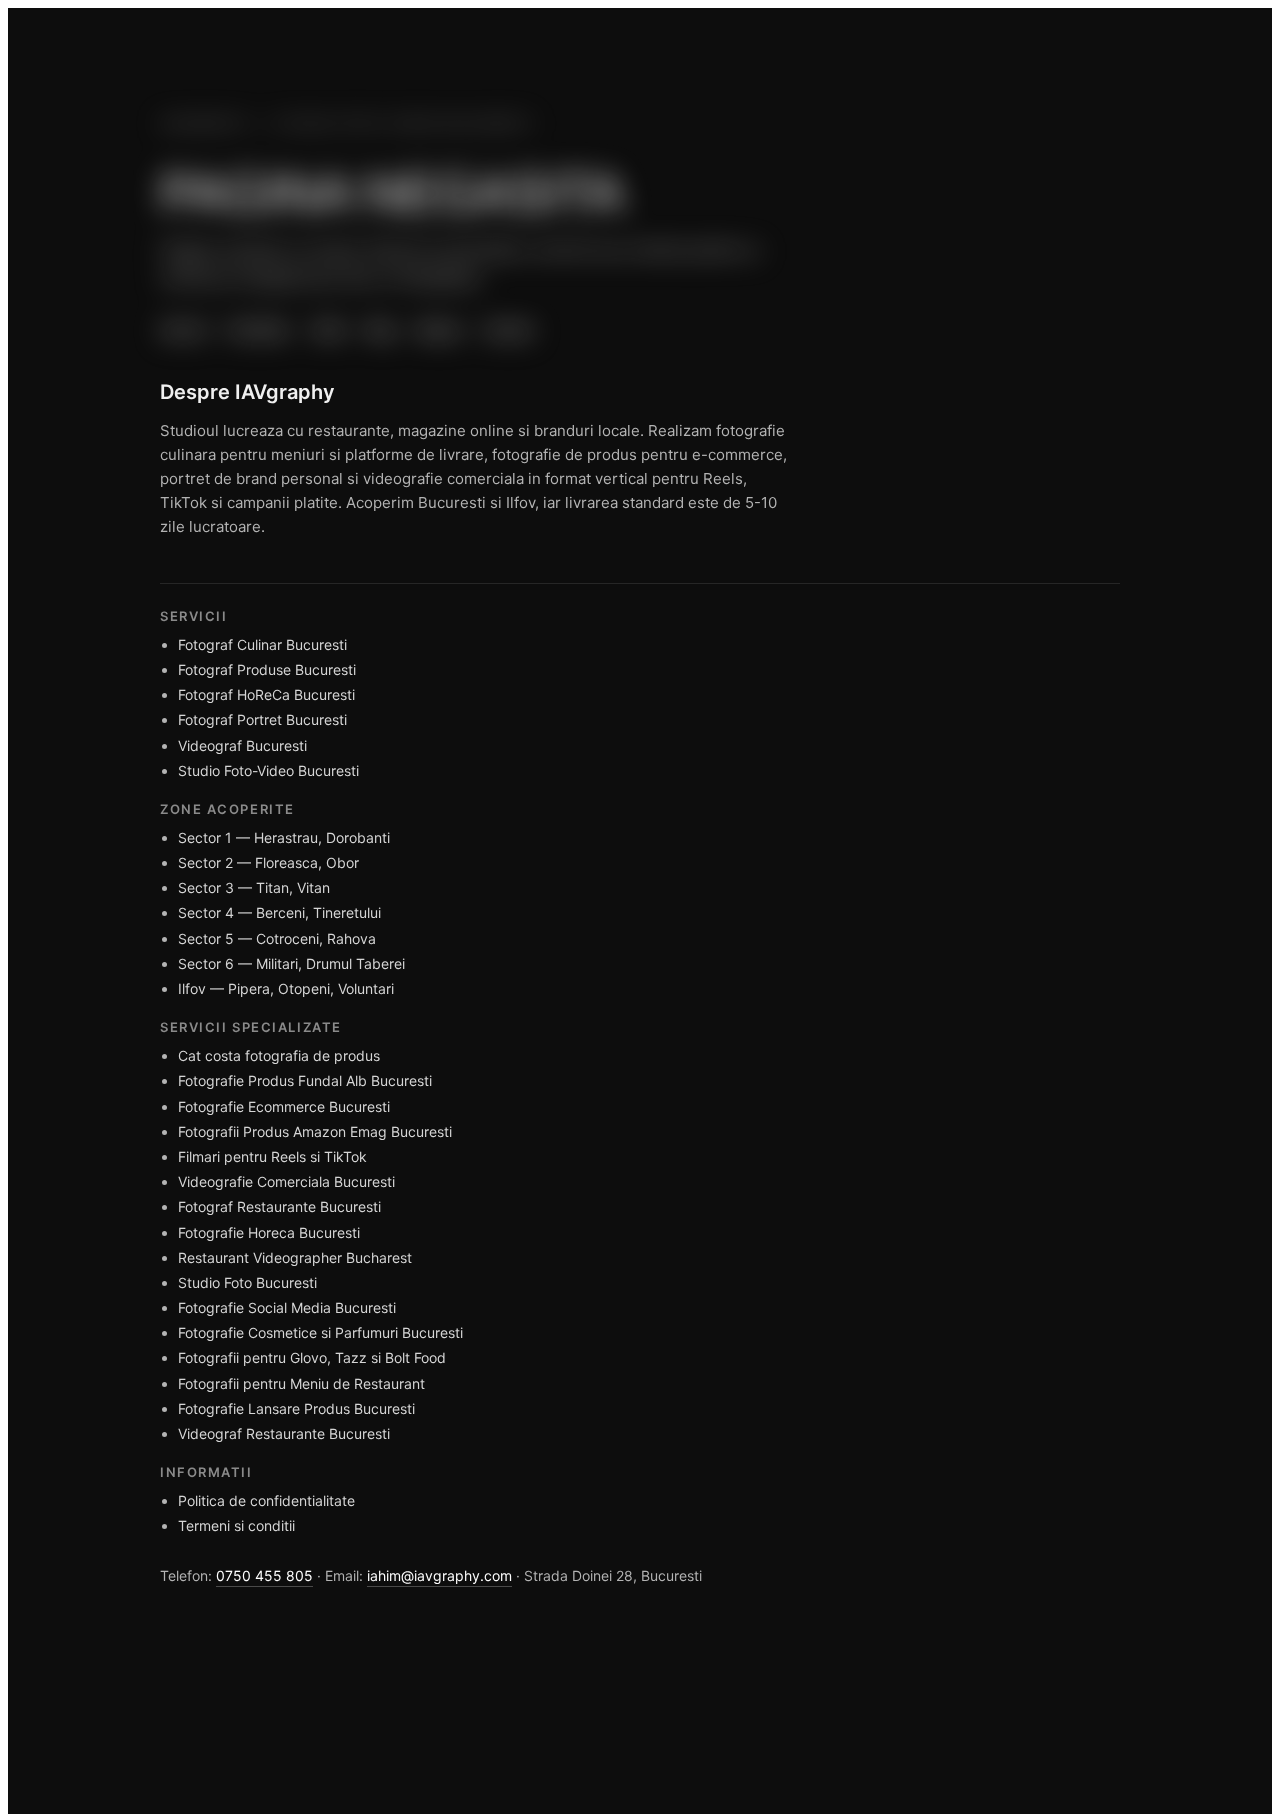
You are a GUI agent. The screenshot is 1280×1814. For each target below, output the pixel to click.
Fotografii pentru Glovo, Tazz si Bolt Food (312, 1357)
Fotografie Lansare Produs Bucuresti (296, 1408)
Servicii (183, 328)
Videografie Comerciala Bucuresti (286, 1181)
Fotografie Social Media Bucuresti (287, 1307)
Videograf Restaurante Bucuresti (284, 1433)
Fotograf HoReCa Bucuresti (266, 694)
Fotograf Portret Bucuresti (262, 719)
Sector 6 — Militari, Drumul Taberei (291, 963)
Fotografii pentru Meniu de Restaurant (301, 1383)
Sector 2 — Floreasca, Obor (268, 862)
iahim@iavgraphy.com (439, 1575)
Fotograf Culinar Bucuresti (262, 644)
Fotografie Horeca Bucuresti (269, 1232)
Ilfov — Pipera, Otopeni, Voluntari (286, 988)
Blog (380, 328)
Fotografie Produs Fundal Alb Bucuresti (305, 1080)
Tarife (327, 328)
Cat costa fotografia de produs (279, 1055)
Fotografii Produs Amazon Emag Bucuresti (315, 1131)
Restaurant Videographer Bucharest (295, 1257)
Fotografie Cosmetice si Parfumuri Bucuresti (320, 1332)
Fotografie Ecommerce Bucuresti (284, 1106)
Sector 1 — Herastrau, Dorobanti (284, 837)
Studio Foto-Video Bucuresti (268, 770)
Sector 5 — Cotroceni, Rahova (277, 938)
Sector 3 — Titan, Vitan (254, 887)
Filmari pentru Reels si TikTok (272, 1156)
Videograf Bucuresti (242, 745)
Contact (508, 328)
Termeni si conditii (236, 1525)
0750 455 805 (264, 1575)
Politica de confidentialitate (266, 1500)
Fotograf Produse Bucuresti (267, 669)
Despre (438, 328)
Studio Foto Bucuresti (247, 1282)
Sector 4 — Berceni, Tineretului (279, 912)
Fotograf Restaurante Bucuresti (279, 1206)
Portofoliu (258, 328)
